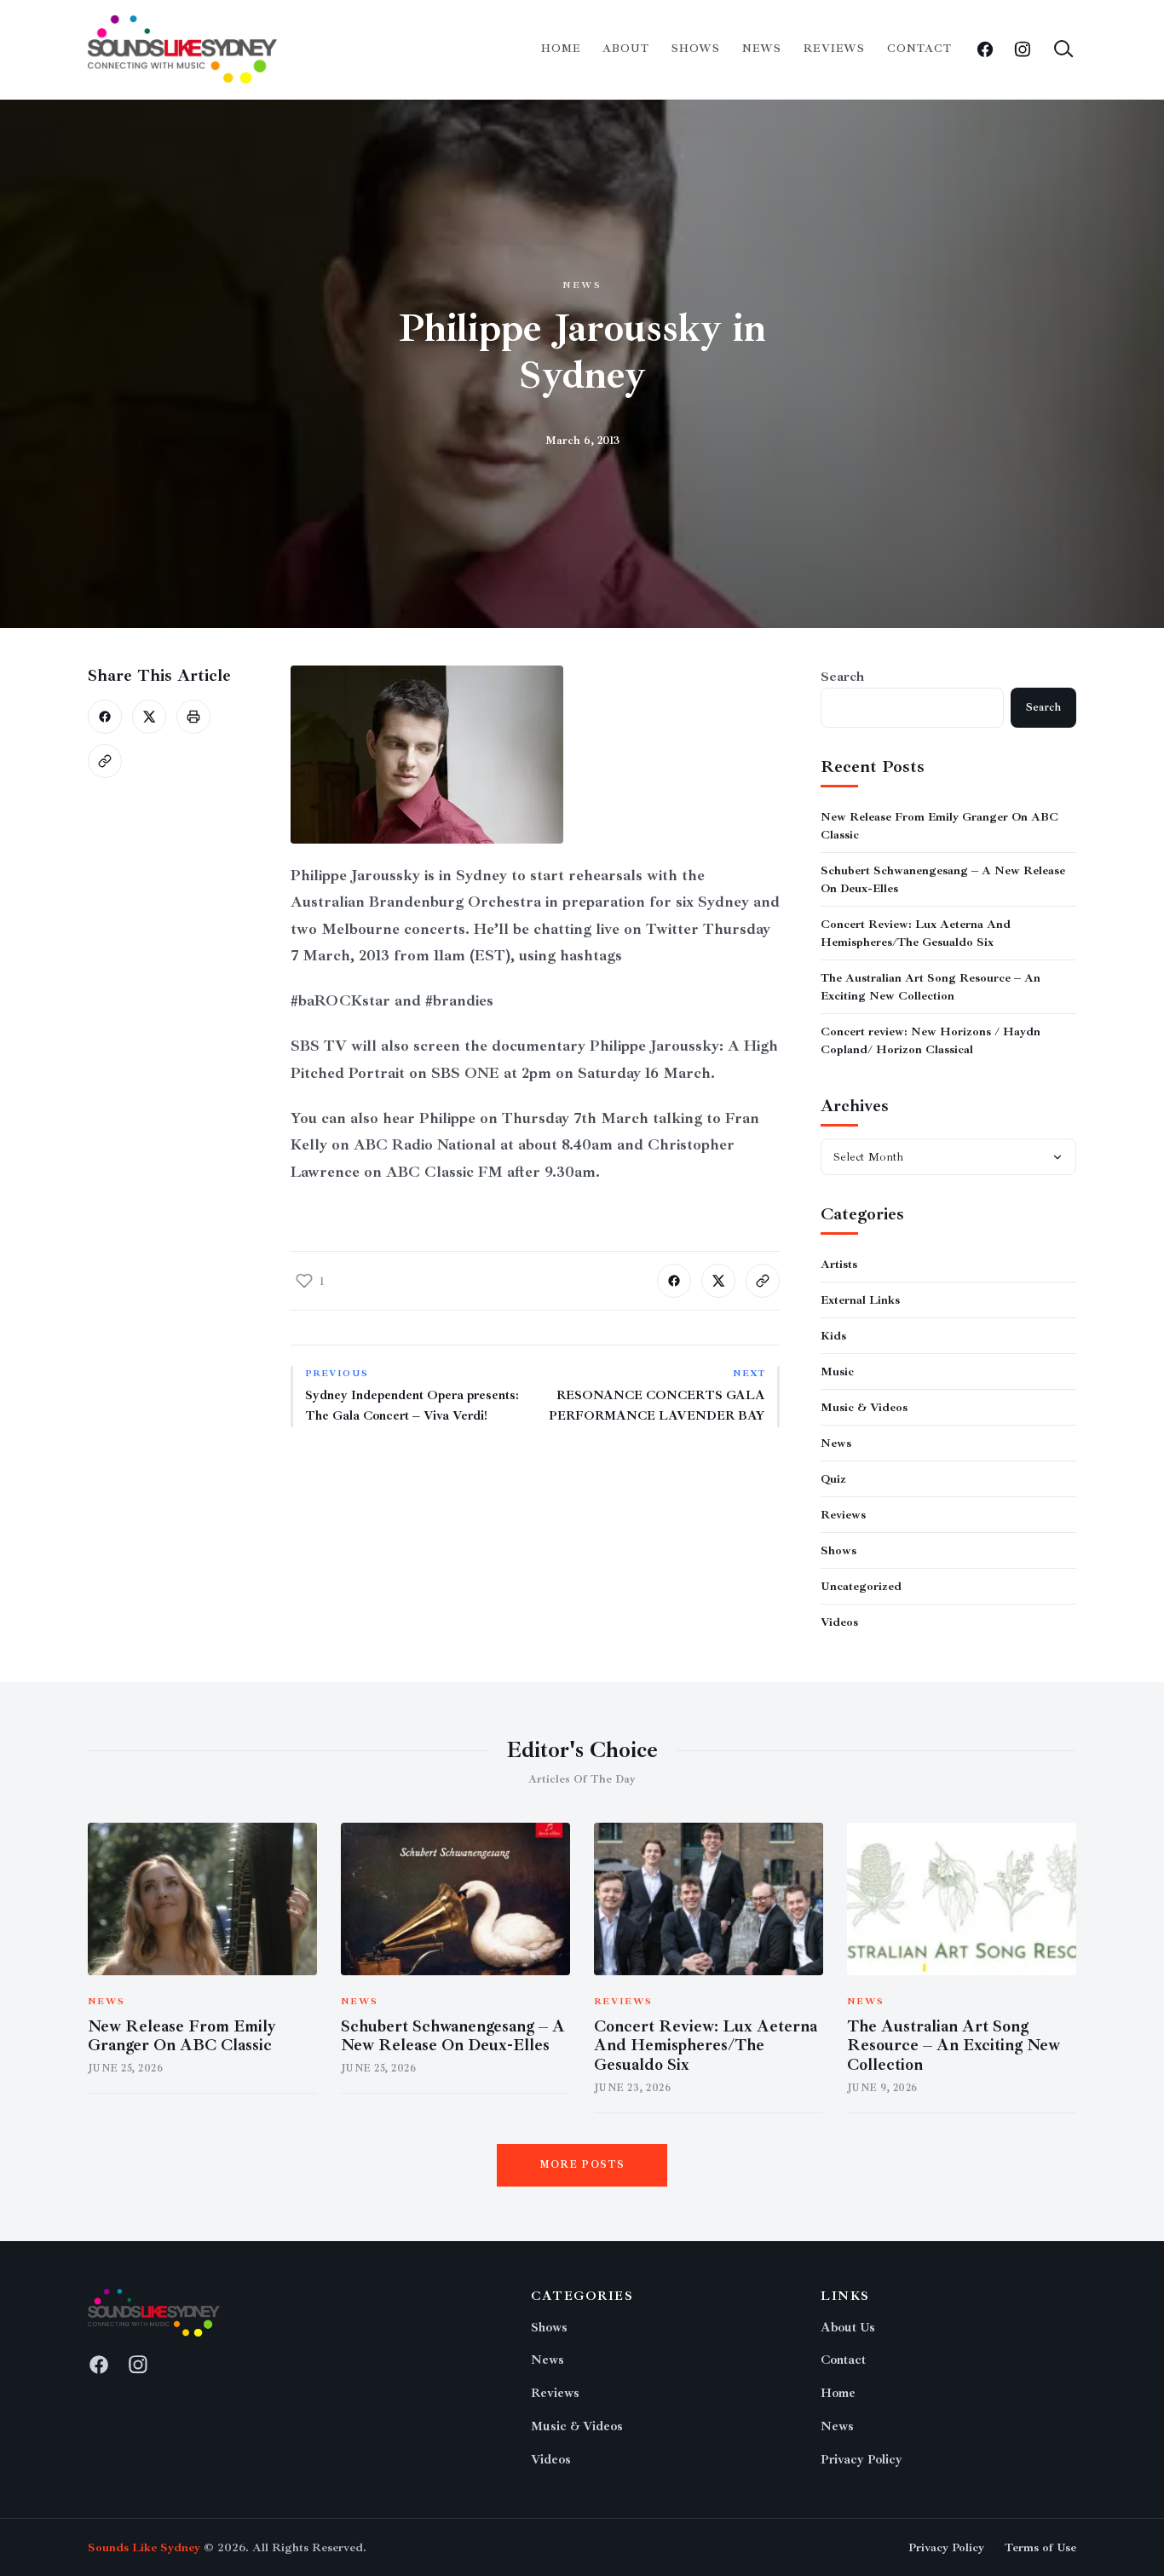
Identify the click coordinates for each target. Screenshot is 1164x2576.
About (626, 49)
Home (561, 49)
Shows (696, 49)
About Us (848, 2328)
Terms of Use (1040, 2547)
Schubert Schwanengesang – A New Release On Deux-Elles (453, 2036)
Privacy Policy (861, 2460)
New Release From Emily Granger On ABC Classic (182, 2036)
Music (837, 1372)
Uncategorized (861, 1586)
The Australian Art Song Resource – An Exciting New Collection (954, 2046)
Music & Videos (864, 1407)
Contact (919, 49)
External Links (860, 1300)
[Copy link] (105, 761)
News (762, 49)
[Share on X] (149, 717)
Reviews (834, 49)
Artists (839, 1264)
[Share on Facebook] (105, 717)
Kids (833, 1336)
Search (842, 677)
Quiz (833, 1479)
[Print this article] (193, 717)
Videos (839, 1622)
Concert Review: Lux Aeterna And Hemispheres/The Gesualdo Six (706, 2046)
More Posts (582, 2165)
